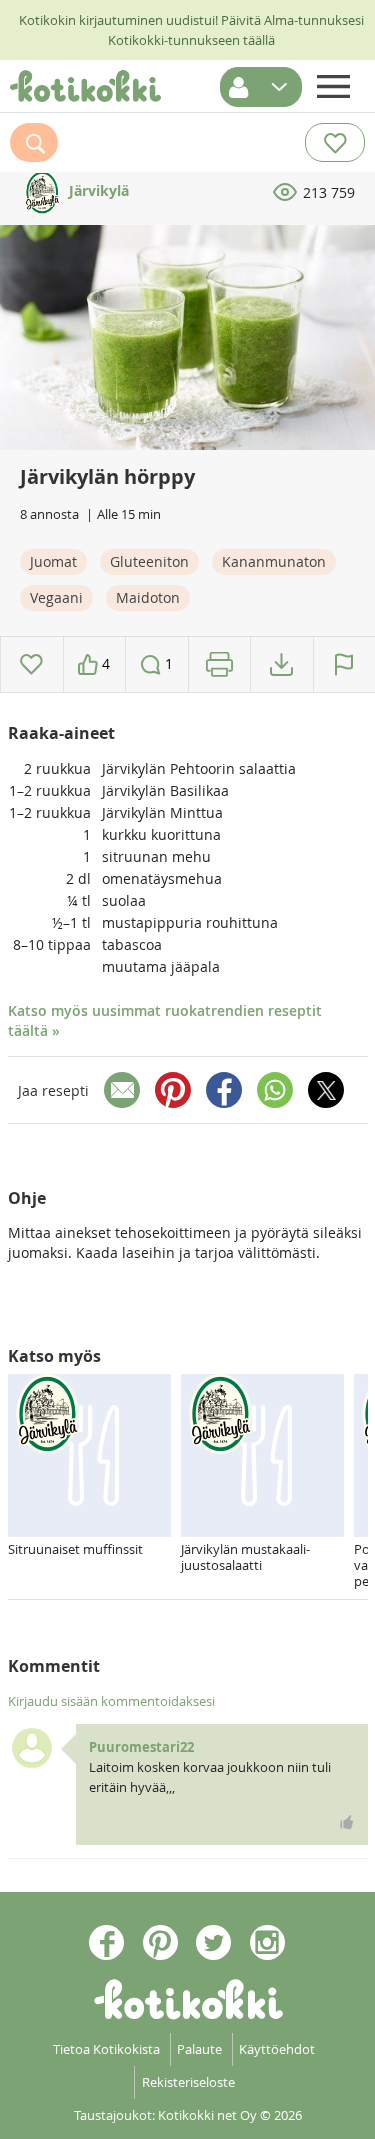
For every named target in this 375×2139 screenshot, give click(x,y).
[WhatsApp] (275, 1090)
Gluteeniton (149, 561)
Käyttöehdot (277, 2049)
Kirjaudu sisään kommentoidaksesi (111, 1701)
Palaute (199, 2049)
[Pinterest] (173, 1090)
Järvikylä (97, 190)
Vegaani (56, 597)
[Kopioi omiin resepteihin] (281, 664)
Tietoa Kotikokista (106, 2049)
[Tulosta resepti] (219, 664)
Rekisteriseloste (188, 2082)
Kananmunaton (274, 561)
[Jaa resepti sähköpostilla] (122, 1090)
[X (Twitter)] (326, 1090)
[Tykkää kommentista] (347, 1822)
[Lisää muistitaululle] (31, 664)
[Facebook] (224, 1090)
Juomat (53, 561)
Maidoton (148, 597)
